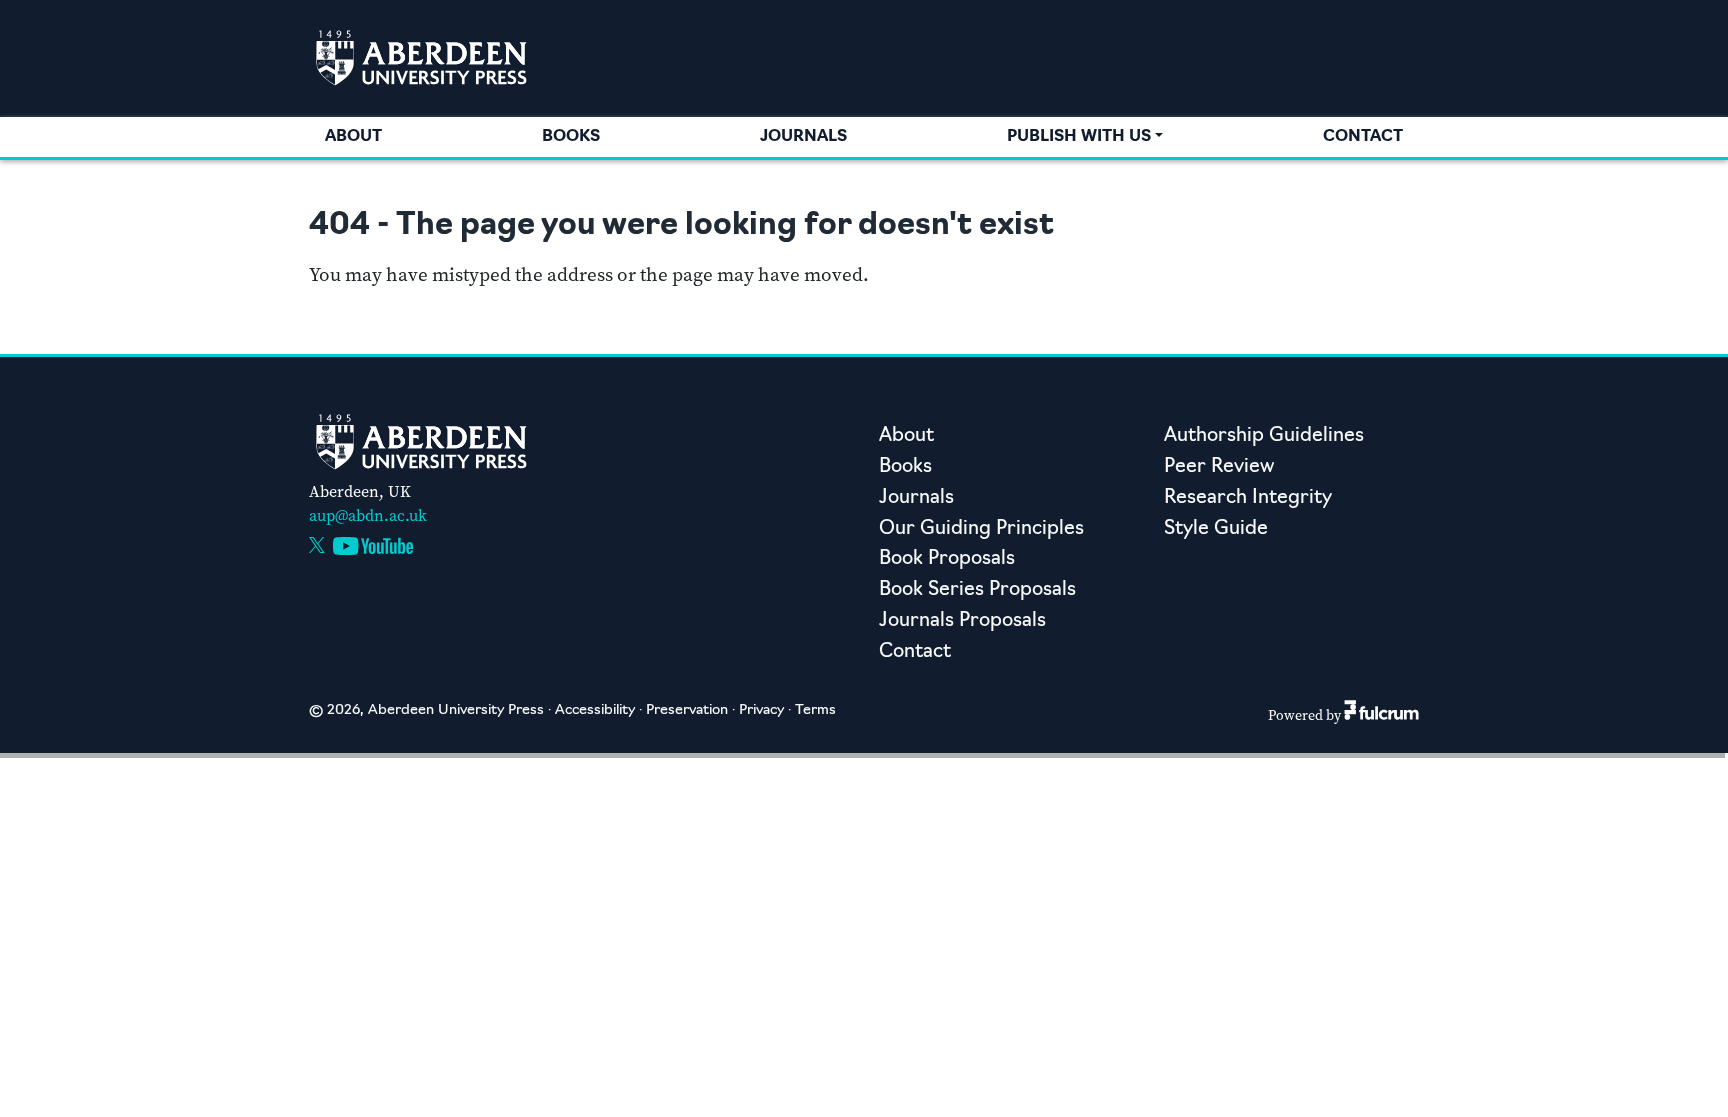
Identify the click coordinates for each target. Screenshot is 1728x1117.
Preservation (687, 710)
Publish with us (1079, 137)
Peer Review (1219, 467)
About (353, 137)
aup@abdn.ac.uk (368, 515)
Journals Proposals (962, 621)
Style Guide (1216, 529)
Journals (803, 137)
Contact (1363, 137)
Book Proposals (947, 559)
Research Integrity (1248, 498)
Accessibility (595, 710)
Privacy (761, 710)
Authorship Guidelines (1264, 436)
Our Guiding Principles (981, 529)
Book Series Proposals (977, 590)
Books (571, 137)
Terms (815, 710)
